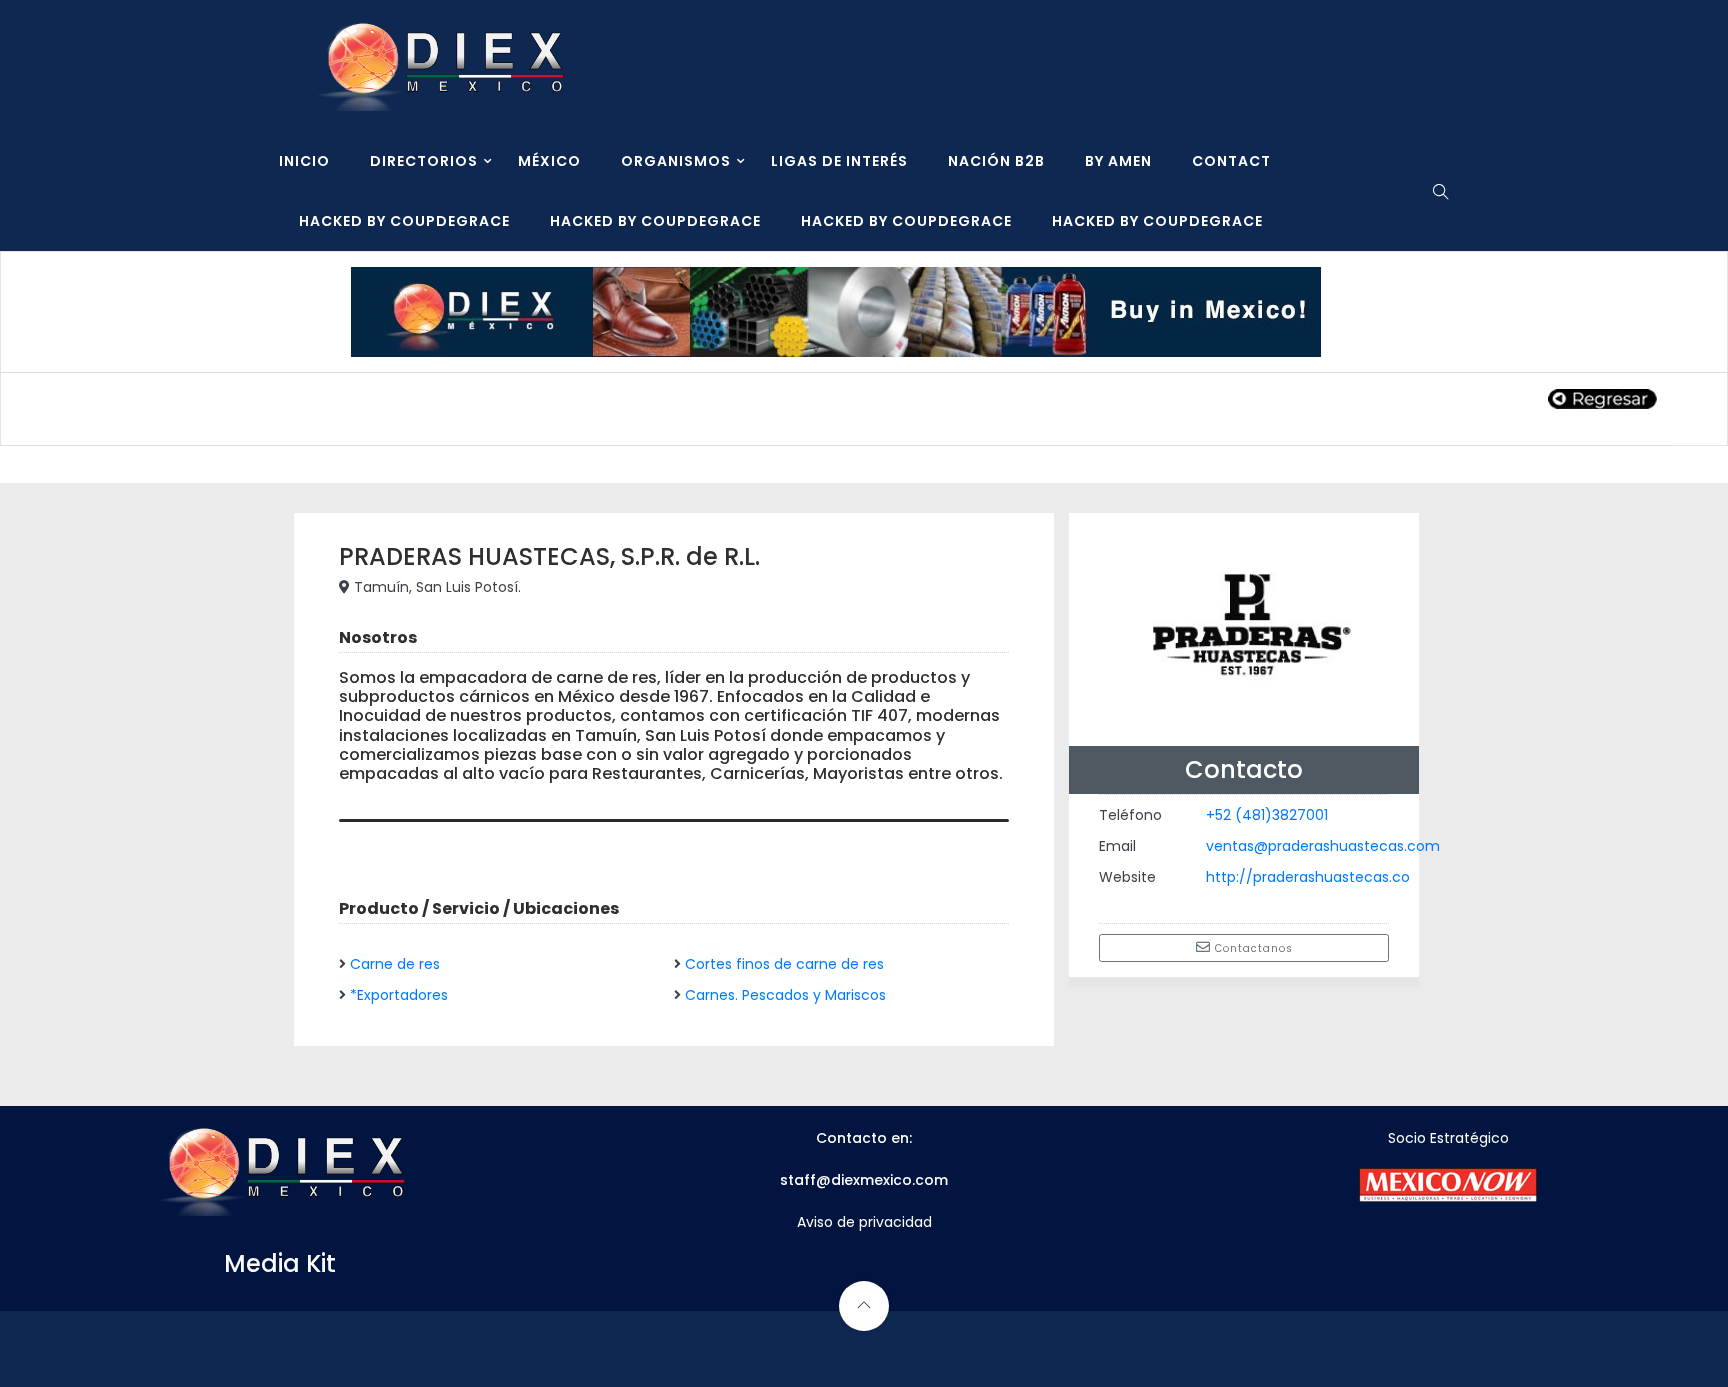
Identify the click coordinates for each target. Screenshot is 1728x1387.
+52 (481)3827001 (1267, 815)
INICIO (304, 161)
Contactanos (1252, 948)
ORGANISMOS (676, 161)
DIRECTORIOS (424, 161)
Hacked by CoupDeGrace (404, 221)
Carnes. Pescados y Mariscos (785, 995)
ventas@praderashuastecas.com (1323, 846)
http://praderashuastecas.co (1308, 877)
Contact (1231, 161)
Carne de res (395, 964)
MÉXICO (549, 161)
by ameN (1118, 161)
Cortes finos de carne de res (784, 964)
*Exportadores (399, 995)
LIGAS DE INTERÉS (839, 161)
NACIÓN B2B (996, 161)
